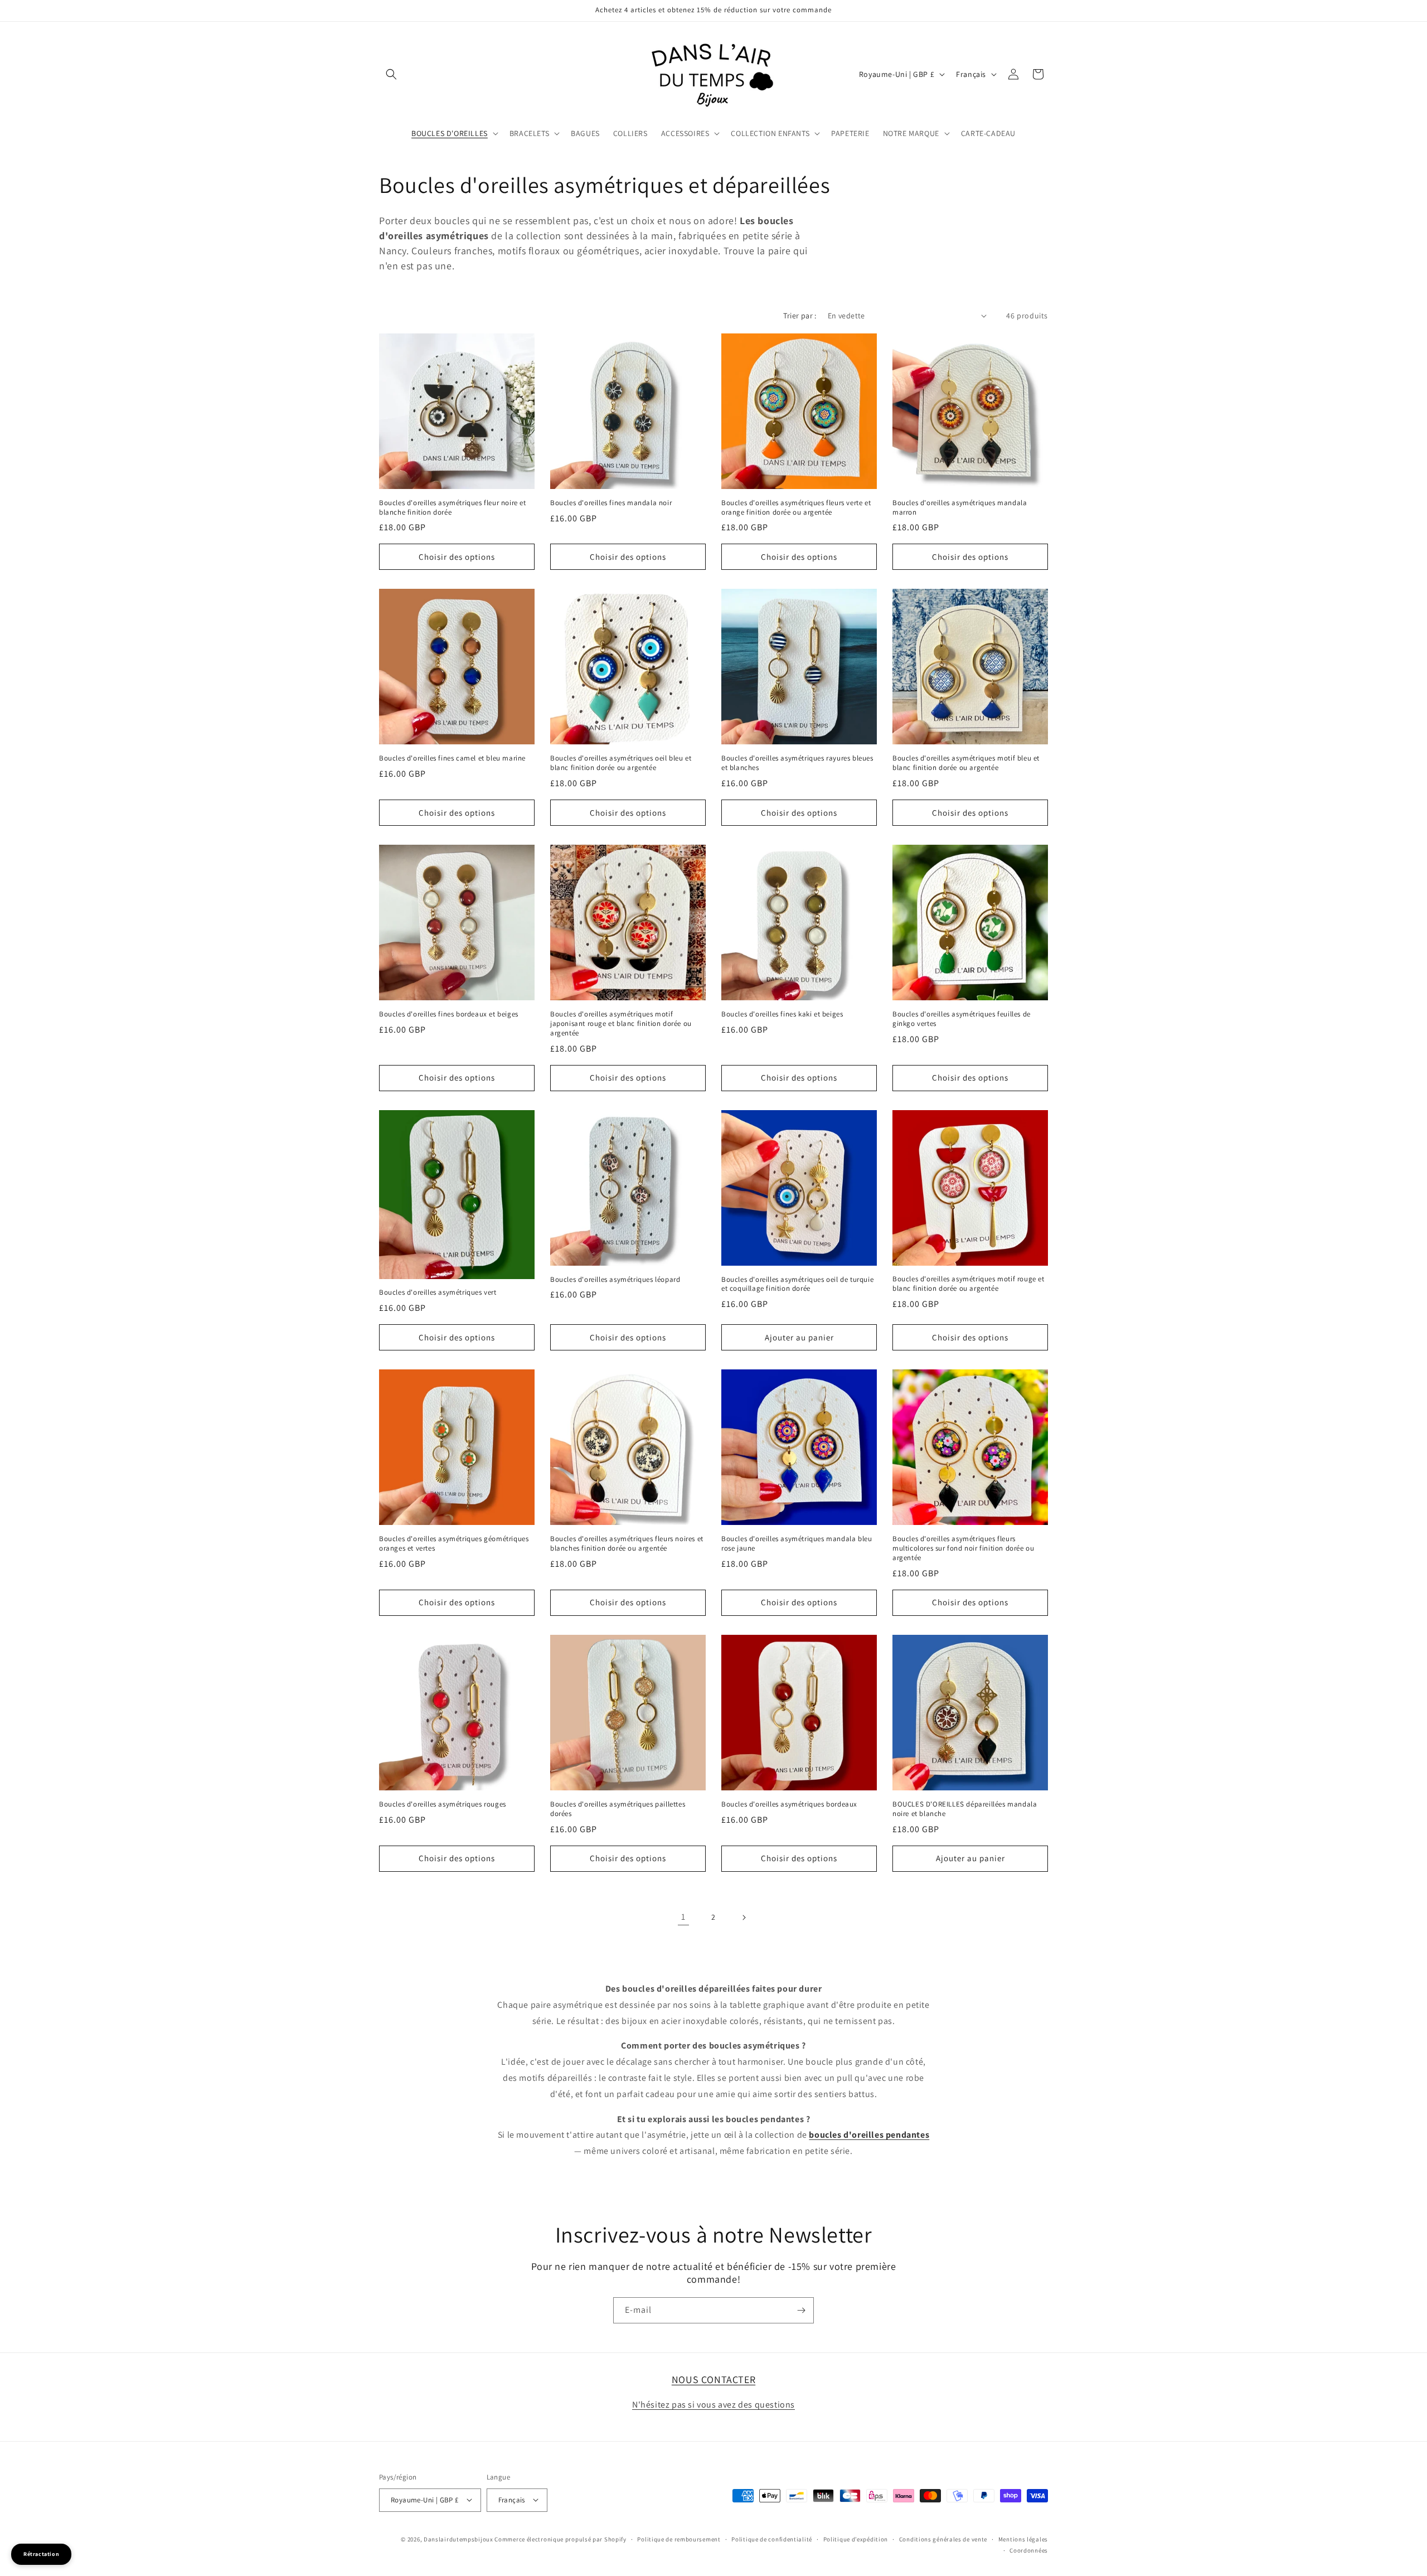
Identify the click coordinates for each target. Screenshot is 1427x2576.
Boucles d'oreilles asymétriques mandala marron (960, 508)
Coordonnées (1029, 2550)
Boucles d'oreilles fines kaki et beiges (782, 1014)
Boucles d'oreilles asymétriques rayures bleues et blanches (797, 763)
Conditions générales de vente (943, 2539)
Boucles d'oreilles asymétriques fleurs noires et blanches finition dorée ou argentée (627, 1544)
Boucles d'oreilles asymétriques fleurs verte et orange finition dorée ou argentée (796, 508)
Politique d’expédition (856, 2539)
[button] (391, 74)
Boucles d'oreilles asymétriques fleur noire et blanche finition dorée (453, 508)
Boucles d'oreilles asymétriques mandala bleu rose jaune (797, 1544)
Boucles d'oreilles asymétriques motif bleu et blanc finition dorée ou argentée (966, 763)
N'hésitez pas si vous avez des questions (713, 2405)
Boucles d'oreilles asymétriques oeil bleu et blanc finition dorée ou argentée (621, 763)
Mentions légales (1023, 2539)
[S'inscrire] (801, 2310)
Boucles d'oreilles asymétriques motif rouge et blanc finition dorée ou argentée (969, 1284)
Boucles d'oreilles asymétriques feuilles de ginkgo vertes (962, 1019)
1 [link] (683, 1917)
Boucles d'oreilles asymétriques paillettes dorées (618, 1809)
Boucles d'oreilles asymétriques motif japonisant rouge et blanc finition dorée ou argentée (621, 1024)
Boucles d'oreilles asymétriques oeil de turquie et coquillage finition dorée (797, 1284)
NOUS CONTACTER (713, 2379)
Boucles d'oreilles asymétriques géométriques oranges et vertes (454, 1544)
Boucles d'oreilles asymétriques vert (438, 1292)
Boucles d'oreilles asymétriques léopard (615, 1280)
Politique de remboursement (679, 2539)
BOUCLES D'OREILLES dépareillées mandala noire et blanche (965, 1809)
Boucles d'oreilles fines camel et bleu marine (452, 758)
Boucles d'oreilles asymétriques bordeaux (789, 1804)
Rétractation (41, 2554)
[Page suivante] (744, 1918)
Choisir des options (457, 557)
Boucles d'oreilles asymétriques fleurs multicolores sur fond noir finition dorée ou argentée (963, 1548)
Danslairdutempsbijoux (458, 2539)
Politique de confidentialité (772, 2539)
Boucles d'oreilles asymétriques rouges (443, 1804)
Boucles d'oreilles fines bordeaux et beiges (449, 1014)
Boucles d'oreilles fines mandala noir (611, 503)
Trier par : (800, 316)
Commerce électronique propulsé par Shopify (560, 2539)
